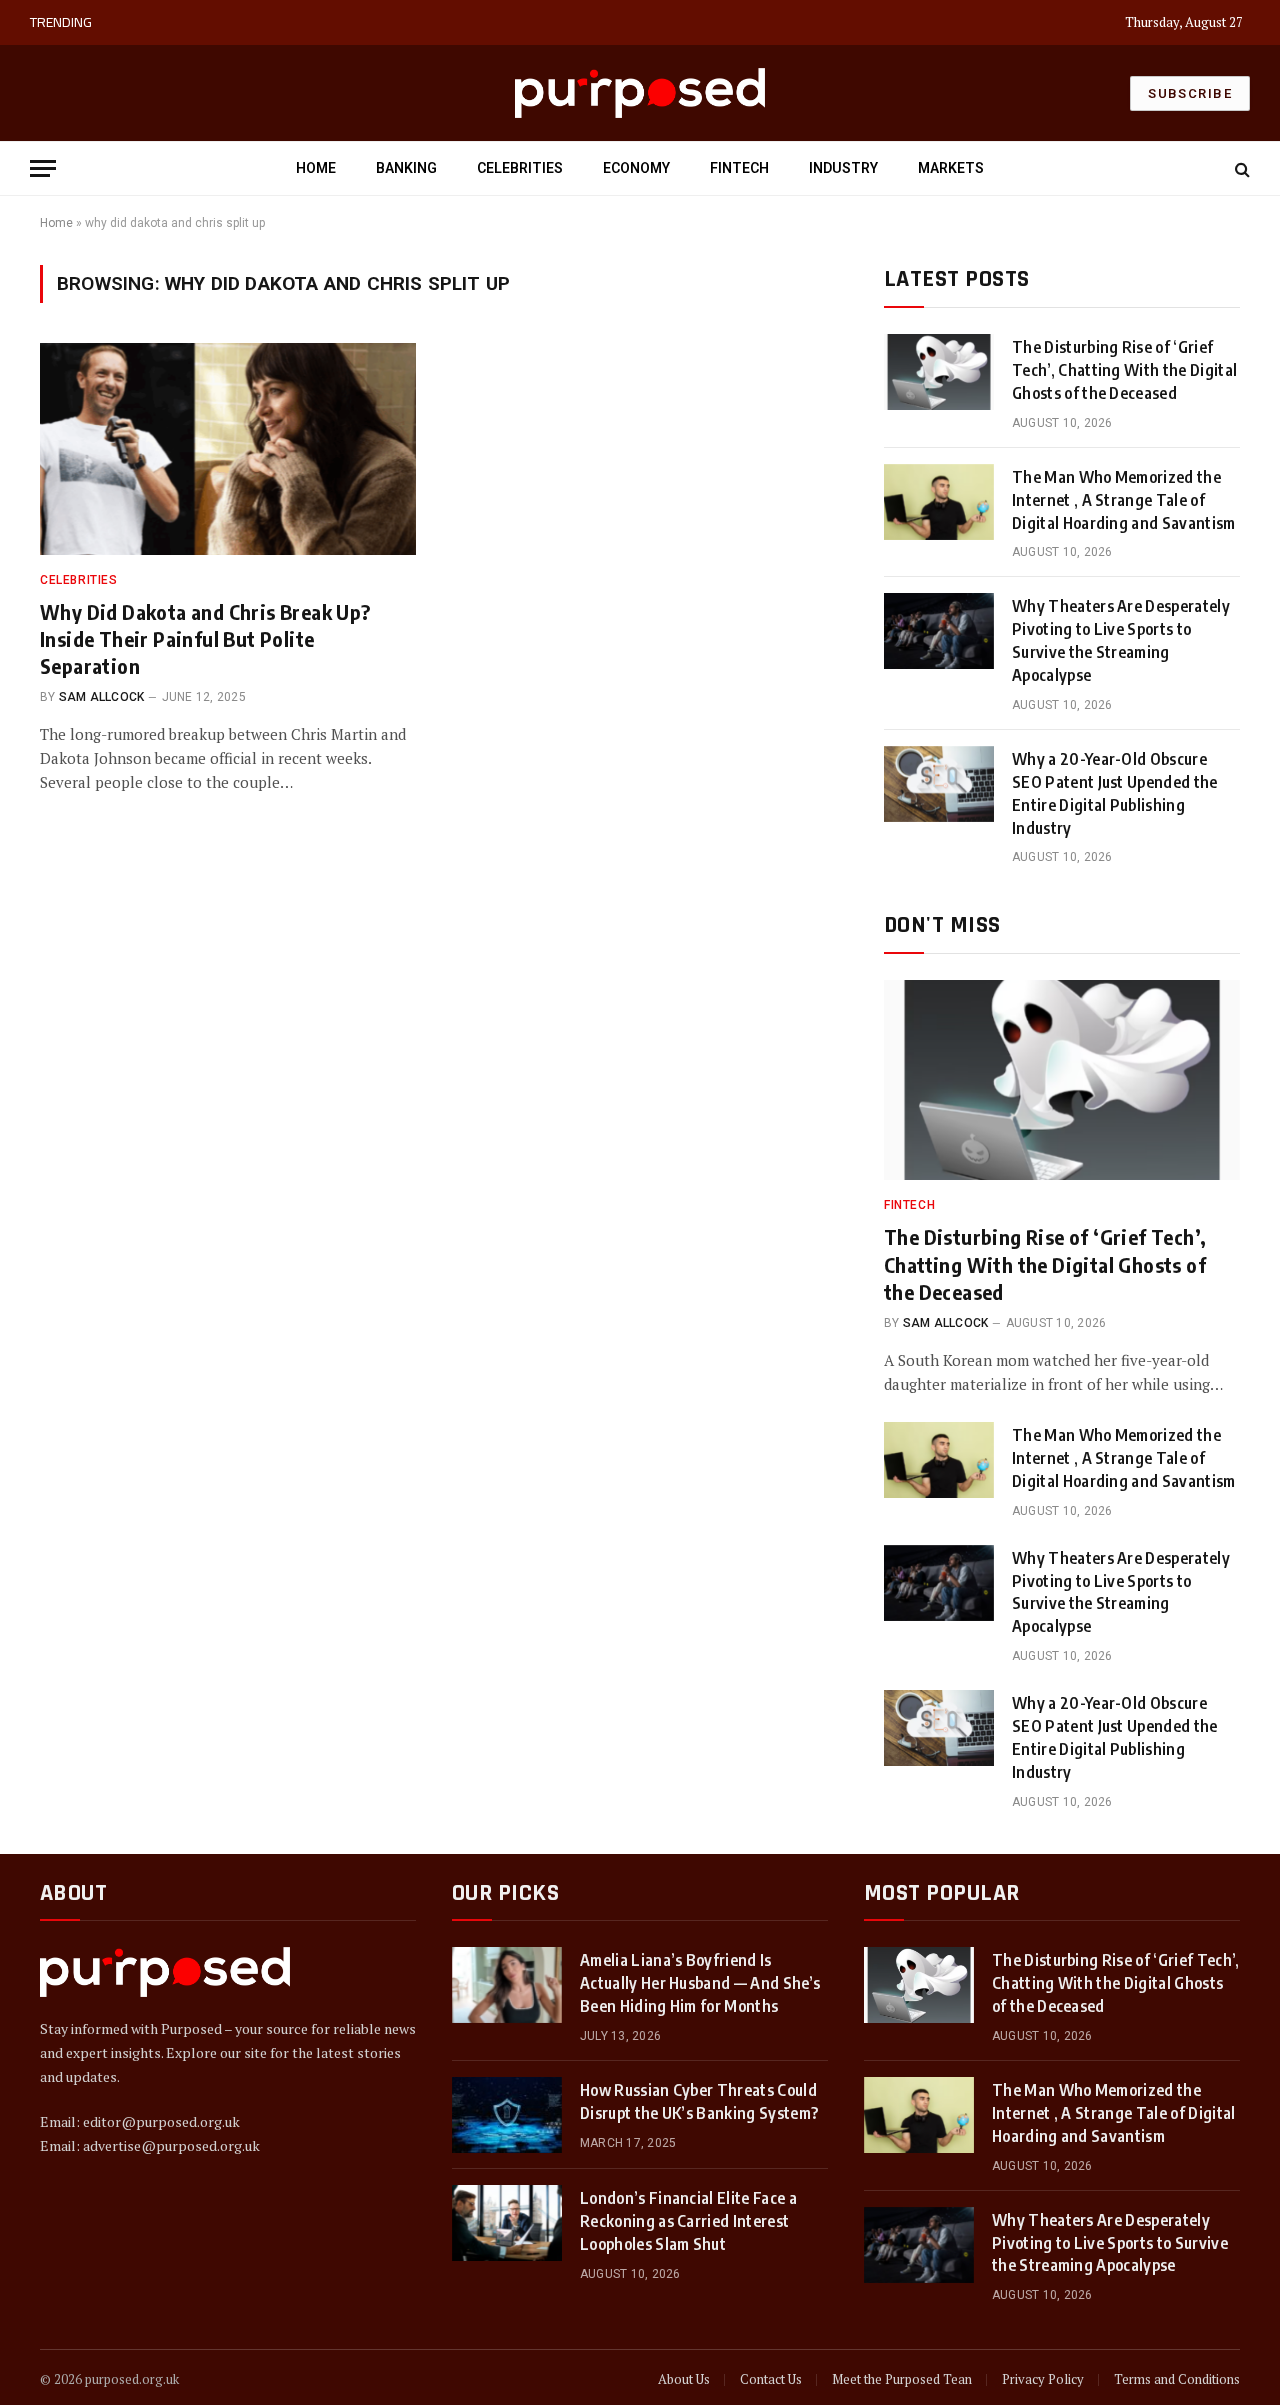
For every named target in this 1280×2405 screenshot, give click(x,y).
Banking (406, 168)
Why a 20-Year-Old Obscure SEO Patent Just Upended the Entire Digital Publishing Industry (1115, 793)
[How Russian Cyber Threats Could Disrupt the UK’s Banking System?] (507, 2115)
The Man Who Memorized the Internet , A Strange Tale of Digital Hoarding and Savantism (352, 23)
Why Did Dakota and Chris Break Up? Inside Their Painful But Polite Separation (205, 638)
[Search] (1240, 168)
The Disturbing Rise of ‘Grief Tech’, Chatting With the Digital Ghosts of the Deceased (1124, 370)
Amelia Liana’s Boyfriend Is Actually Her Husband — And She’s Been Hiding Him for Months (700, 1983)
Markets (951, 168)
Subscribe (1190, 93)
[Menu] (43, 168)
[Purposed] (640, 92)
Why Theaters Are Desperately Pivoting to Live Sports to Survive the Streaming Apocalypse (1121, 640)
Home (316, 168)
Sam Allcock (102, 697)
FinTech (739, 168)
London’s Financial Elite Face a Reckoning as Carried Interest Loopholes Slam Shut (688, 2221)
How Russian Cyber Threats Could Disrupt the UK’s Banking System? (699, 2101)
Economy (636, 168)
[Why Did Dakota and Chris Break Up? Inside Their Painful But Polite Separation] (228, 449)
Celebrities (520, 168)
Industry (843, 168)
